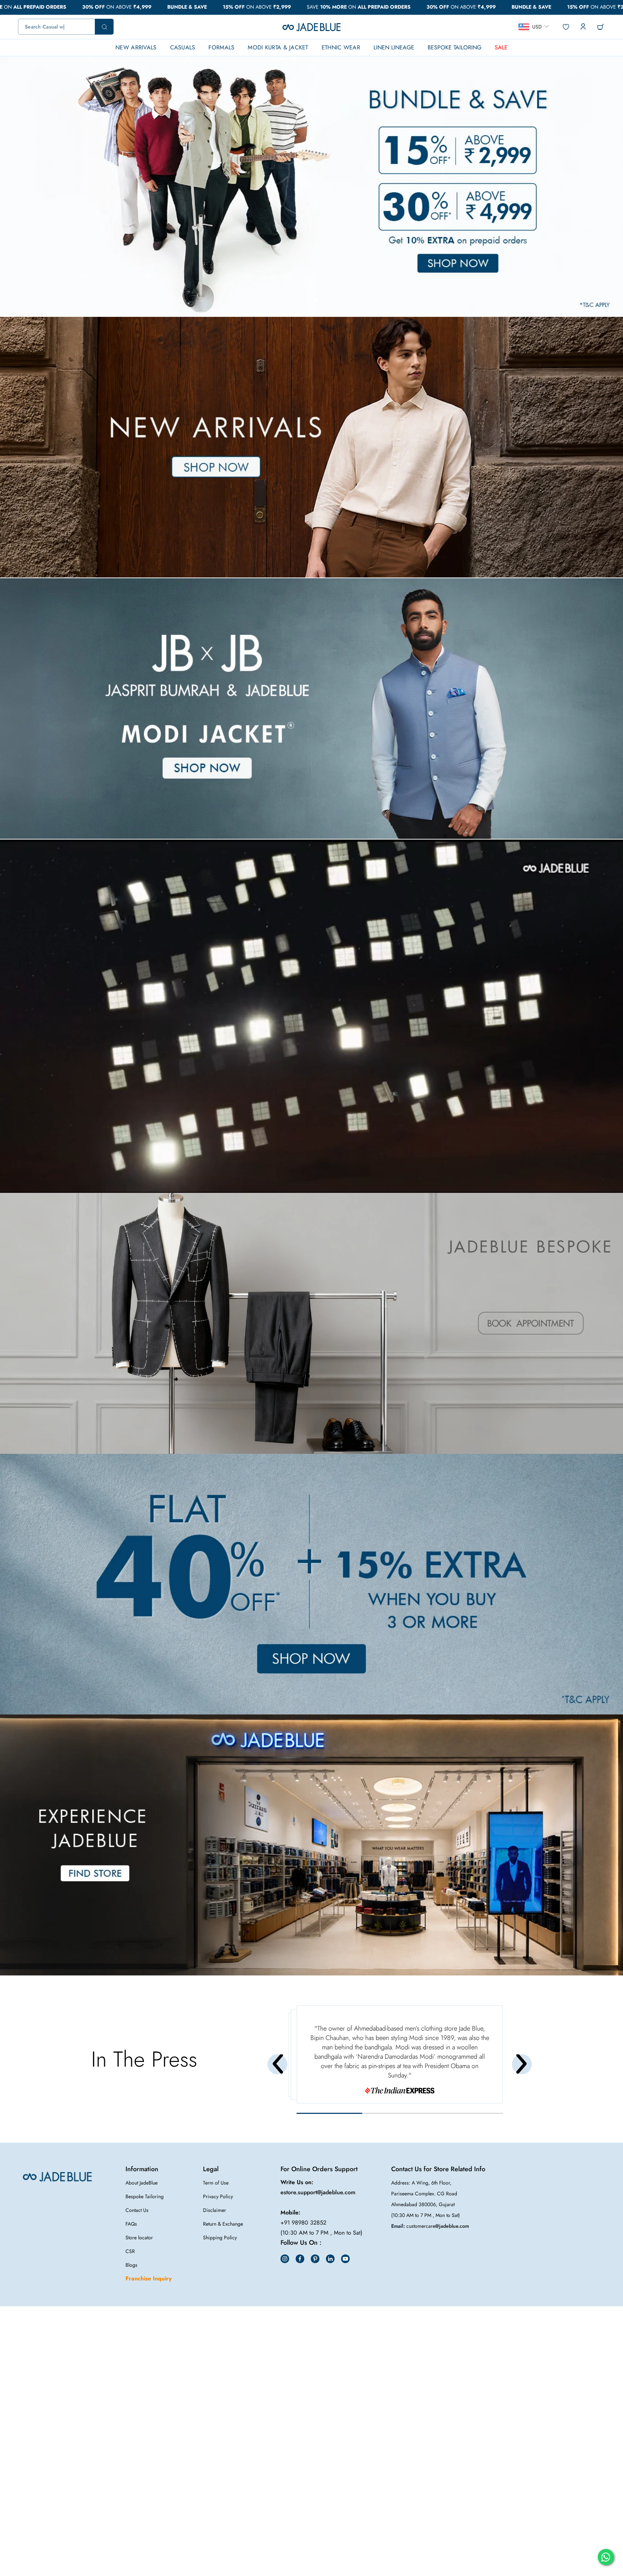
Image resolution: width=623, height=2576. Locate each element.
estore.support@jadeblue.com (318, 2192)
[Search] (66, 27)
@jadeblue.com (452, 2226)
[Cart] (600, 27)
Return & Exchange (223, 2224)
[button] (308, 300)
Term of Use (216, 2183)
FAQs (131, 2224)
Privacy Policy (218, 2196)
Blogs (131, 2265)
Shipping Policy (220, 2238)
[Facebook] (300, 2259)
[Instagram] (285, 2259)
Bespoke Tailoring (145, 2196)
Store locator (139, 2238)
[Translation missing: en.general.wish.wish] (565, 27)
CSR (130, 2251)
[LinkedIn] (330, 2259)
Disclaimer (215, 2210)
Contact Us (137, 2210)
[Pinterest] (315, 2259)
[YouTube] (345, 2259)
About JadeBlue (142, 2183)
